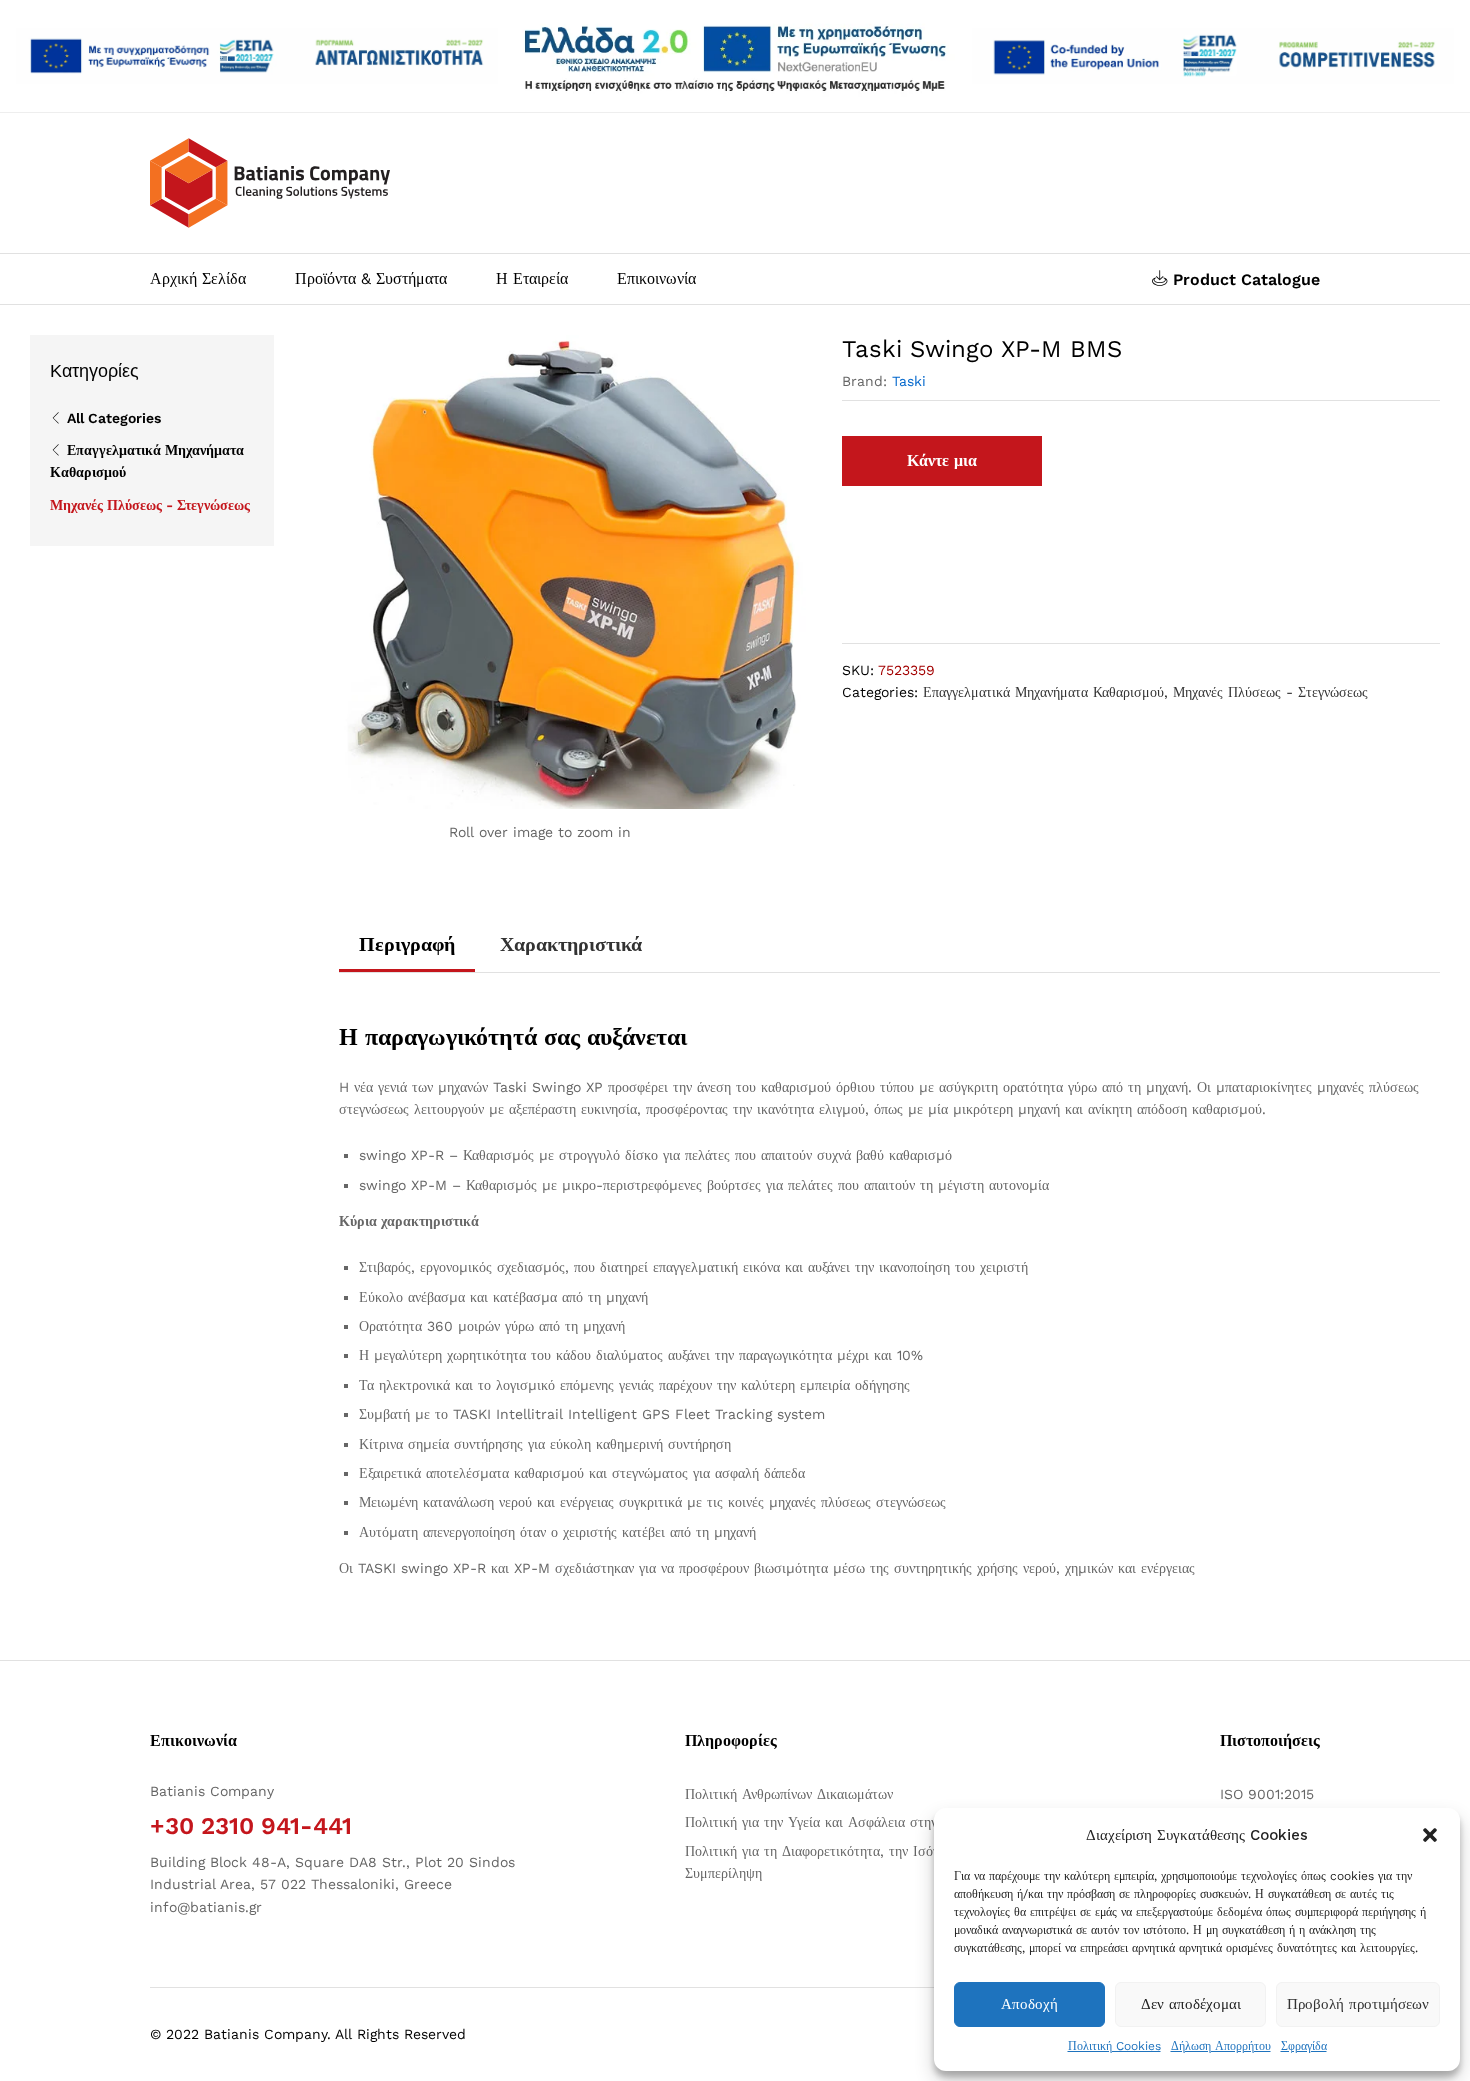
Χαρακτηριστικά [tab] (571, 944)
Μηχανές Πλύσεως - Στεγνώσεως (1270, 692)
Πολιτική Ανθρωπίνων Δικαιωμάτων (789, 1794)
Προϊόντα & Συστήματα (371, 279)
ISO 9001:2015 (1267, 1794)
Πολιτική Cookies (1114, 2046)
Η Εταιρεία (532, 279)
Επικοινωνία (656, 279)
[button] (1430, 1835)
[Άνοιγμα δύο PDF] (257, 56)
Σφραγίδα (1304, 2046)
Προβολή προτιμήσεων (1358, 2004)
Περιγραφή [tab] (407, 944)
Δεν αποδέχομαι (1191, 2004)
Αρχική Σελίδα (198, 279)
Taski (909, 381)
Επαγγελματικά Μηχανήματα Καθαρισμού (1043, 692)
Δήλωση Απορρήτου (1221, 2046)
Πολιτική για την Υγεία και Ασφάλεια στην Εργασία (837, 1822)
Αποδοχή (1029, 2004)
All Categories (114, 418)
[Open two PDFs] (1213, 56)
